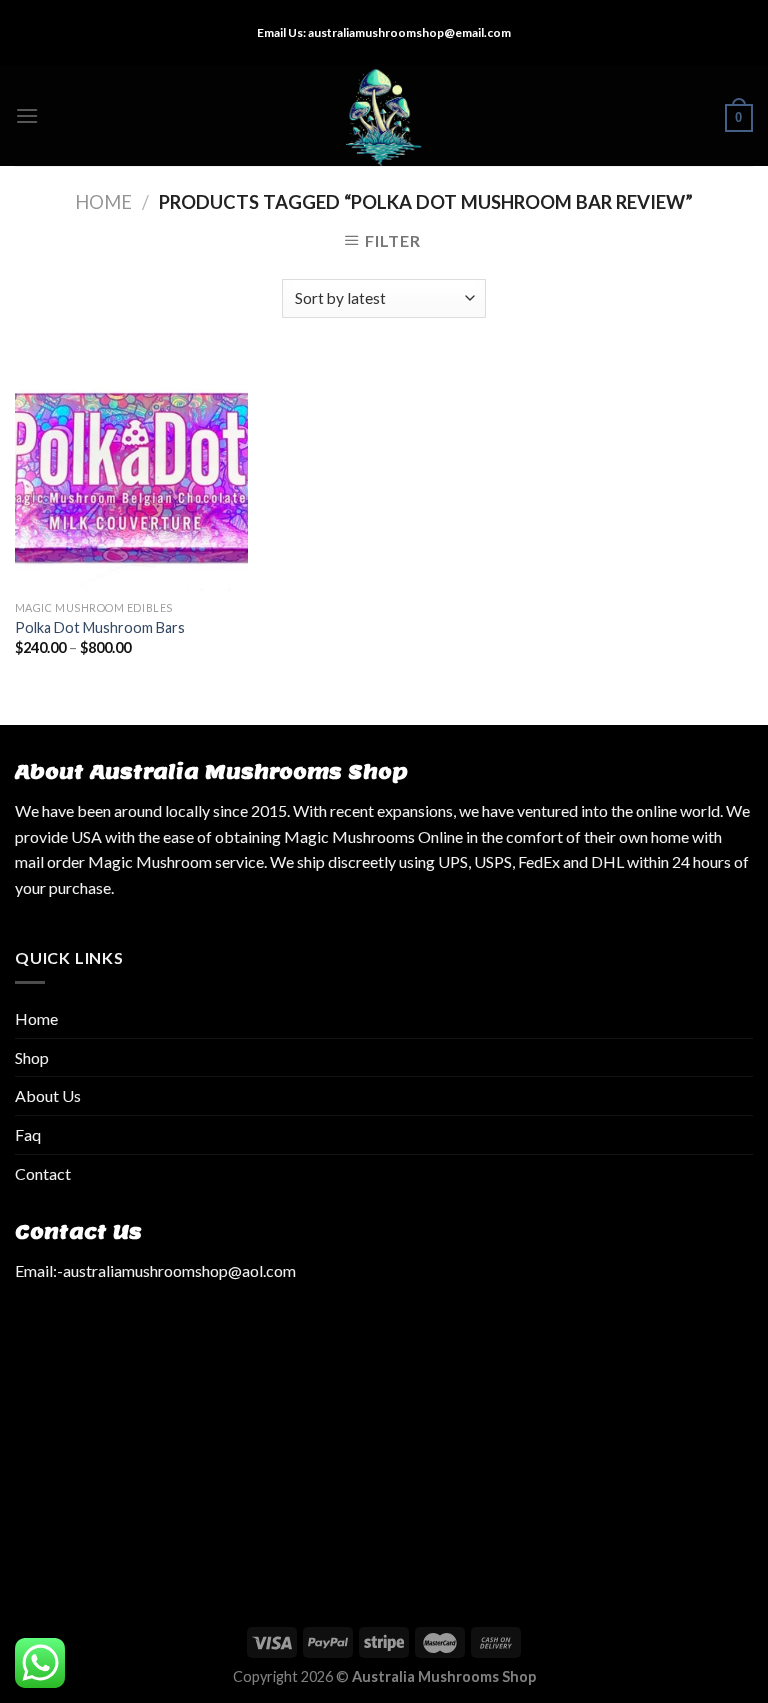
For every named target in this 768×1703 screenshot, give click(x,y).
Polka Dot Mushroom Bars (100, 627)
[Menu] (27, 115)
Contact (43, 1173)
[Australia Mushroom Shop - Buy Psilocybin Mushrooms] (384, 116)
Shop (32, 1057)
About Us (48, 1095)
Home (103, 202)
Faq (28, 1134)
